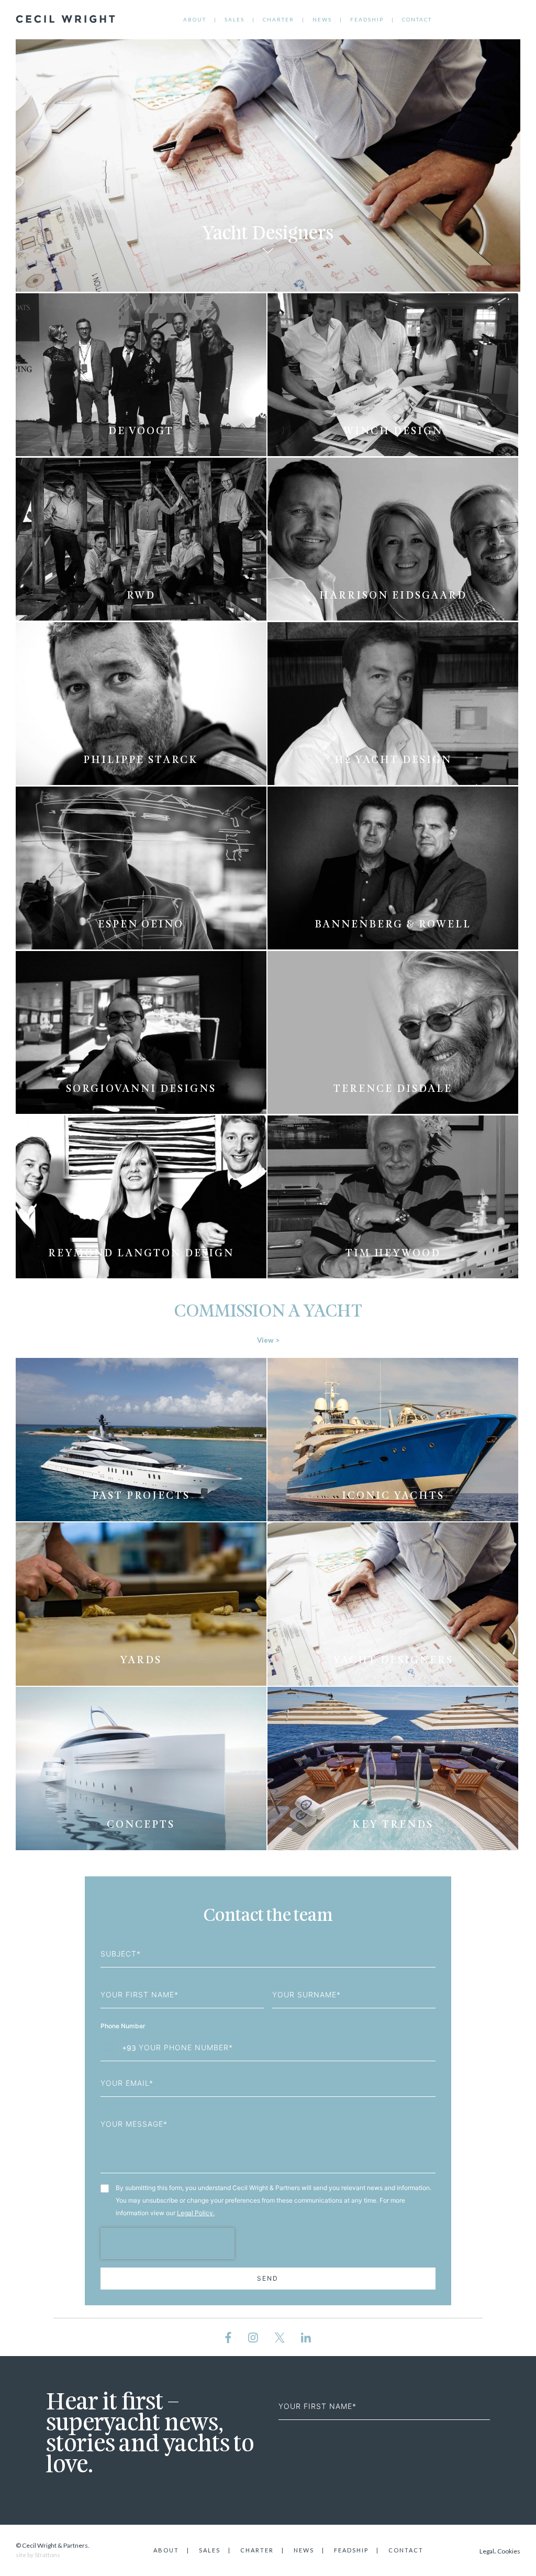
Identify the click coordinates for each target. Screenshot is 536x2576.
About (195, 19)
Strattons (47, 2555)
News (322, 19)
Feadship (367, 19)
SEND (268, 2278)
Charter (278, 19)
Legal (487, 2551)
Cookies (509, 2551)
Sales (234, 19)
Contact (417, 19)
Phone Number (124, 2026)
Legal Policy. (196, 2213)
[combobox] (119, 2048)
